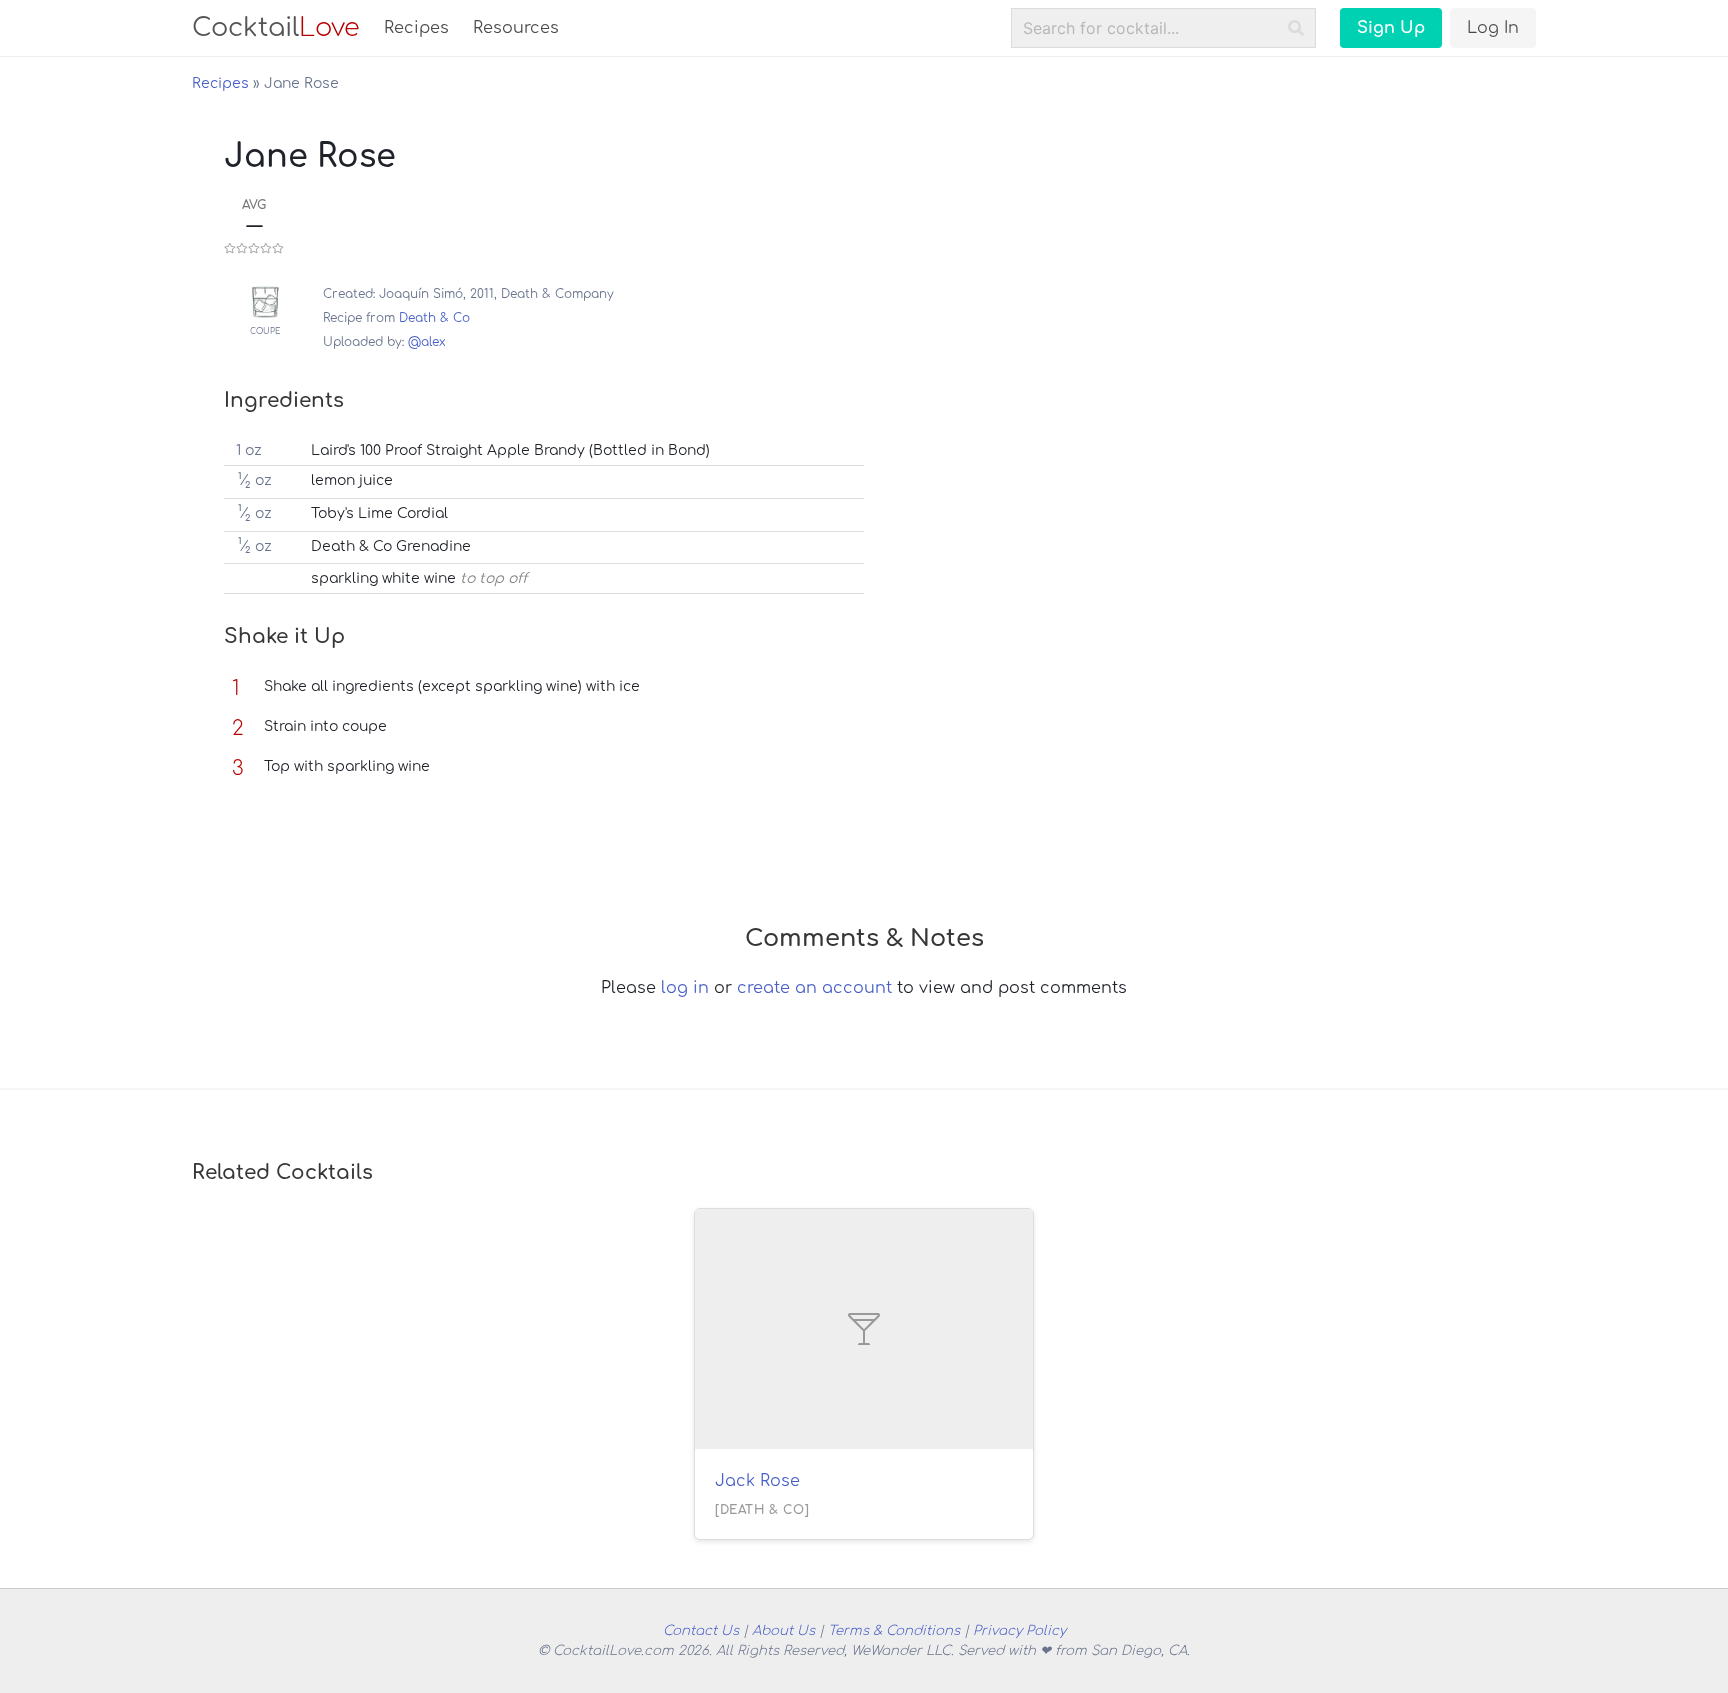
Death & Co (434, 318)
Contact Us (701, 1630)
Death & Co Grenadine (391, 546)
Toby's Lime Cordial (379, 513)
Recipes (416, 28)
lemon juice (352, 480)
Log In (1493, 28)
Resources (516, 28)
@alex (427, 342)
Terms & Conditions (894, 1630)
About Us (783, 1630)
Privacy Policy (1019, 1630)
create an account (814, 988)
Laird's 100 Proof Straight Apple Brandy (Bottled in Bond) (510, 450)
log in (685, 988)
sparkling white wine (383, 578)
